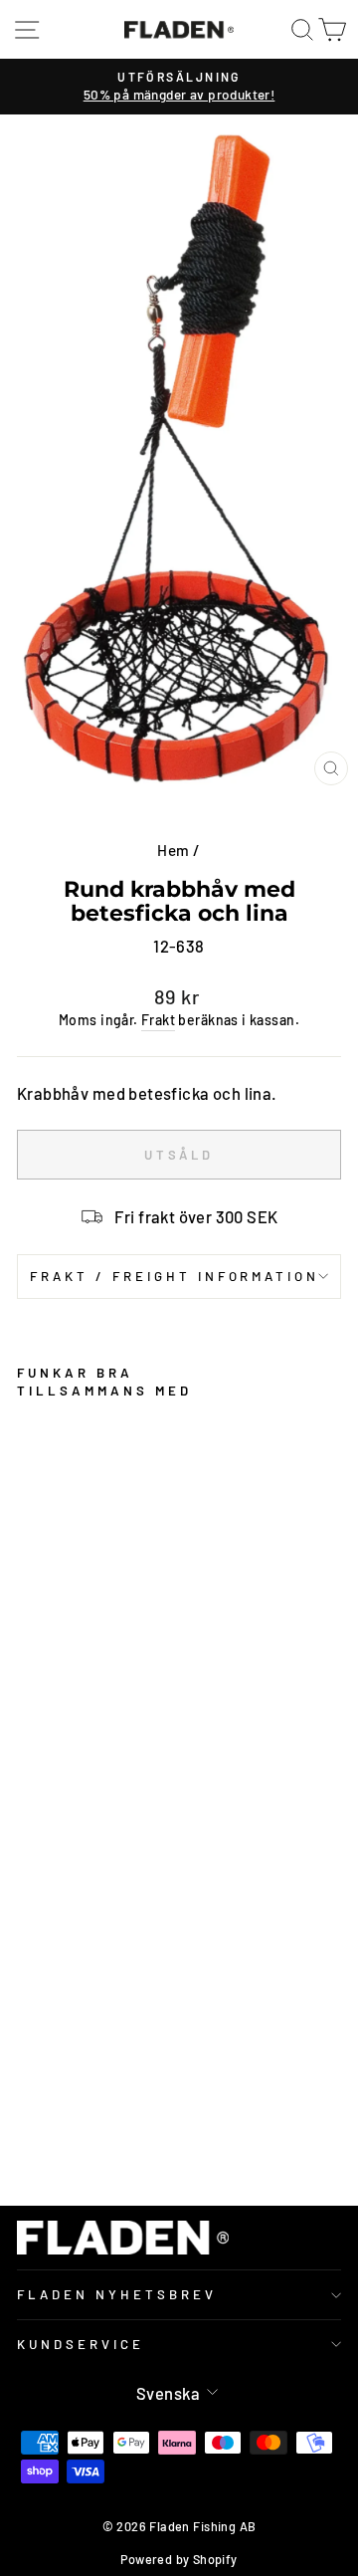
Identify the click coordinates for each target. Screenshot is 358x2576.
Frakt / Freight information (175, 1276)
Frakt (158, 1020)
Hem (173, 850)
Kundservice (81, 2344)
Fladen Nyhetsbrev (117, 2294)
